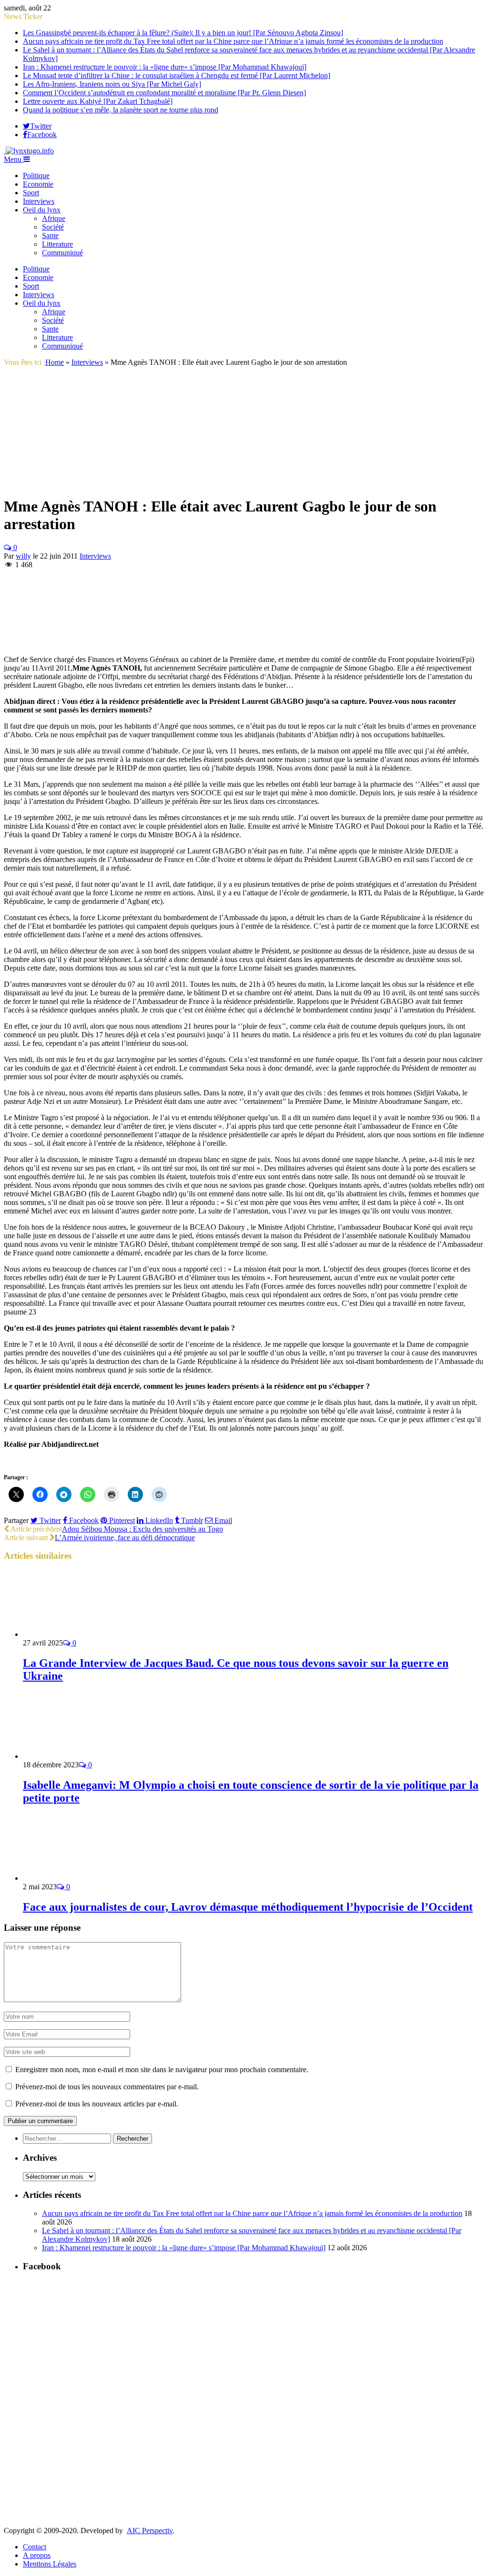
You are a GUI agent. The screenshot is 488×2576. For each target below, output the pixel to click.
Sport (31, 193)
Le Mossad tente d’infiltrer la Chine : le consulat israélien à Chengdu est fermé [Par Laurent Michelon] (177, 75)
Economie (38, 184)
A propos (37, 2555)
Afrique (54, 218)
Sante (50, 236)
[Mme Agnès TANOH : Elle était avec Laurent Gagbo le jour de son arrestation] (123, 483)
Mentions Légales (50, 2564)
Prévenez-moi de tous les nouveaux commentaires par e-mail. (107, 2087)
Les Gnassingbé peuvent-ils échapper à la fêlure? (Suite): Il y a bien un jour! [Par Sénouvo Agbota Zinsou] (183, 33)
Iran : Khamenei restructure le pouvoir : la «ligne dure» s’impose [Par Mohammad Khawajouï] (165, 67)
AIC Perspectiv (150, 2531)
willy (23, 556)
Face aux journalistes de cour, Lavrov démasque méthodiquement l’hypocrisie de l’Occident (248, 1907)
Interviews (39, 201)
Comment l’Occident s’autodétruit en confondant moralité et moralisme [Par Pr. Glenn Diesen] (164, 93)
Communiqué (62, 253)
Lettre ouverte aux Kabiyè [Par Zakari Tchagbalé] (98, 101)
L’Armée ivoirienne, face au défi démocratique (125, 1538)
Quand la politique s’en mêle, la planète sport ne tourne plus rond (121, 110)
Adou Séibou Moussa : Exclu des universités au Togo (142, 1529)
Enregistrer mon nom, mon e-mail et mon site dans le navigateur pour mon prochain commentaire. (162, 2070)
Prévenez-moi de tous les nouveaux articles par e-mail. (97, 2104)
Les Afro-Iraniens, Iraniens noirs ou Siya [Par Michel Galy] (112, 84)
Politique (36, 175)
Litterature (57, 244)
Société (53, 227)
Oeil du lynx (42, 210)
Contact (35, 2547)
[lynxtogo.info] (29, 151)
